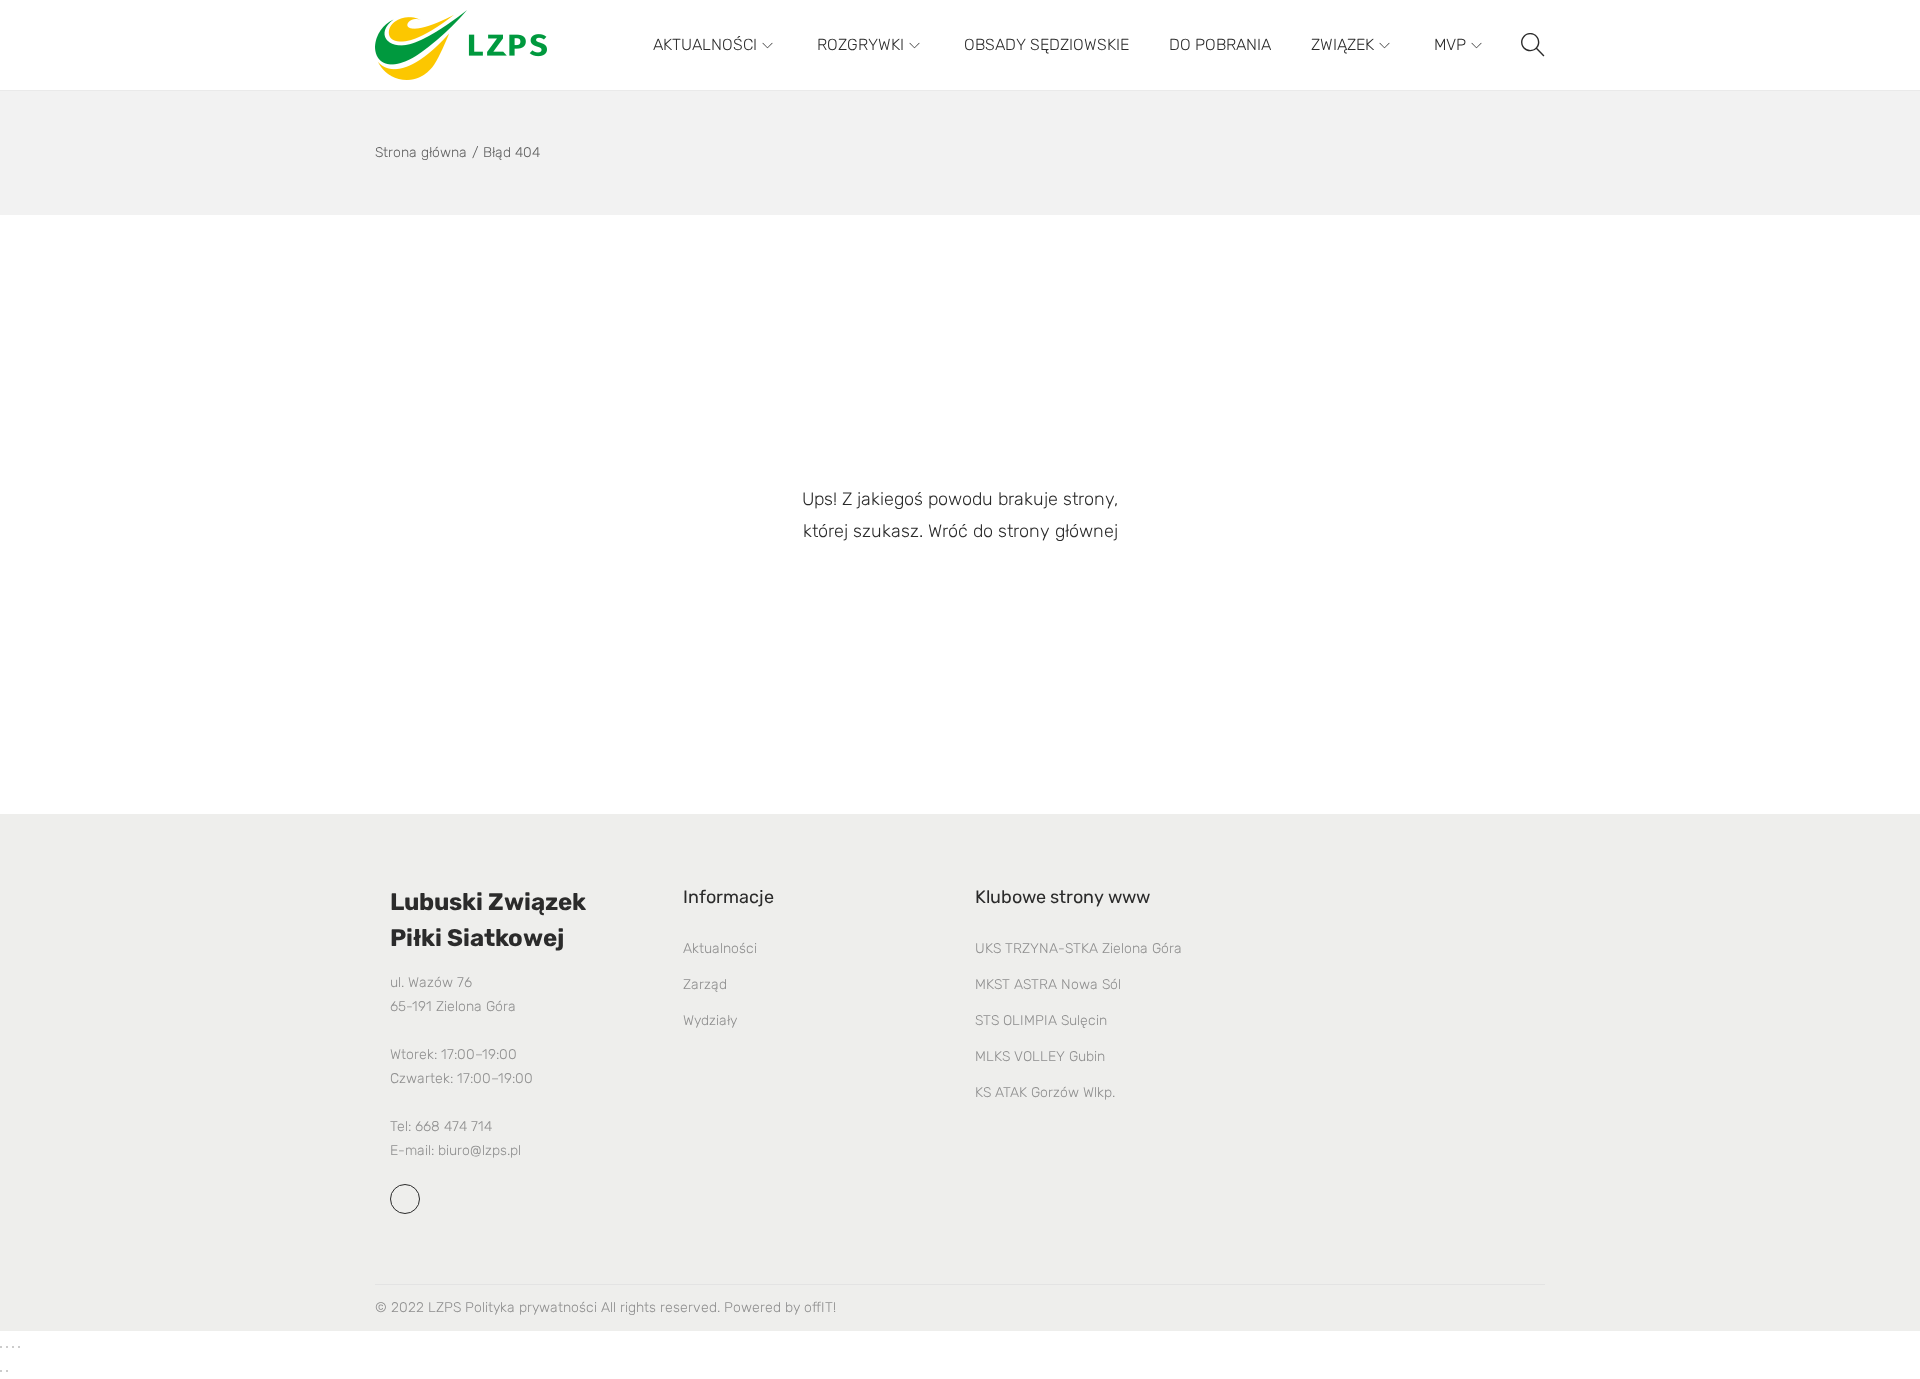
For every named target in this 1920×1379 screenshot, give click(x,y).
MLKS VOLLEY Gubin (1040, 1056)
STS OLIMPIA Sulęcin (1041, 1020)
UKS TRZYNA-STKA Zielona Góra (1078, 948)
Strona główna (421, 152)
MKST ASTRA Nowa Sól (1048, 984)
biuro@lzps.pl (479, 1150)
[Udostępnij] (13, 1347)
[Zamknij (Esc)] (19, 1347)
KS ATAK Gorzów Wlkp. (1045, 1092)
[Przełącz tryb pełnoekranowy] (7, 1347)
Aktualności (720, 948)
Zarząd (705, 984)
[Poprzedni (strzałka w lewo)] (1, 1371)
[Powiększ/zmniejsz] (1, 1347)
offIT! (820, 1307)
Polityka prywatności (531, 1307)
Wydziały (710, 1020)
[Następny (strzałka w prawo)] (7, 1371)
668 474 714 (453, 1126)
